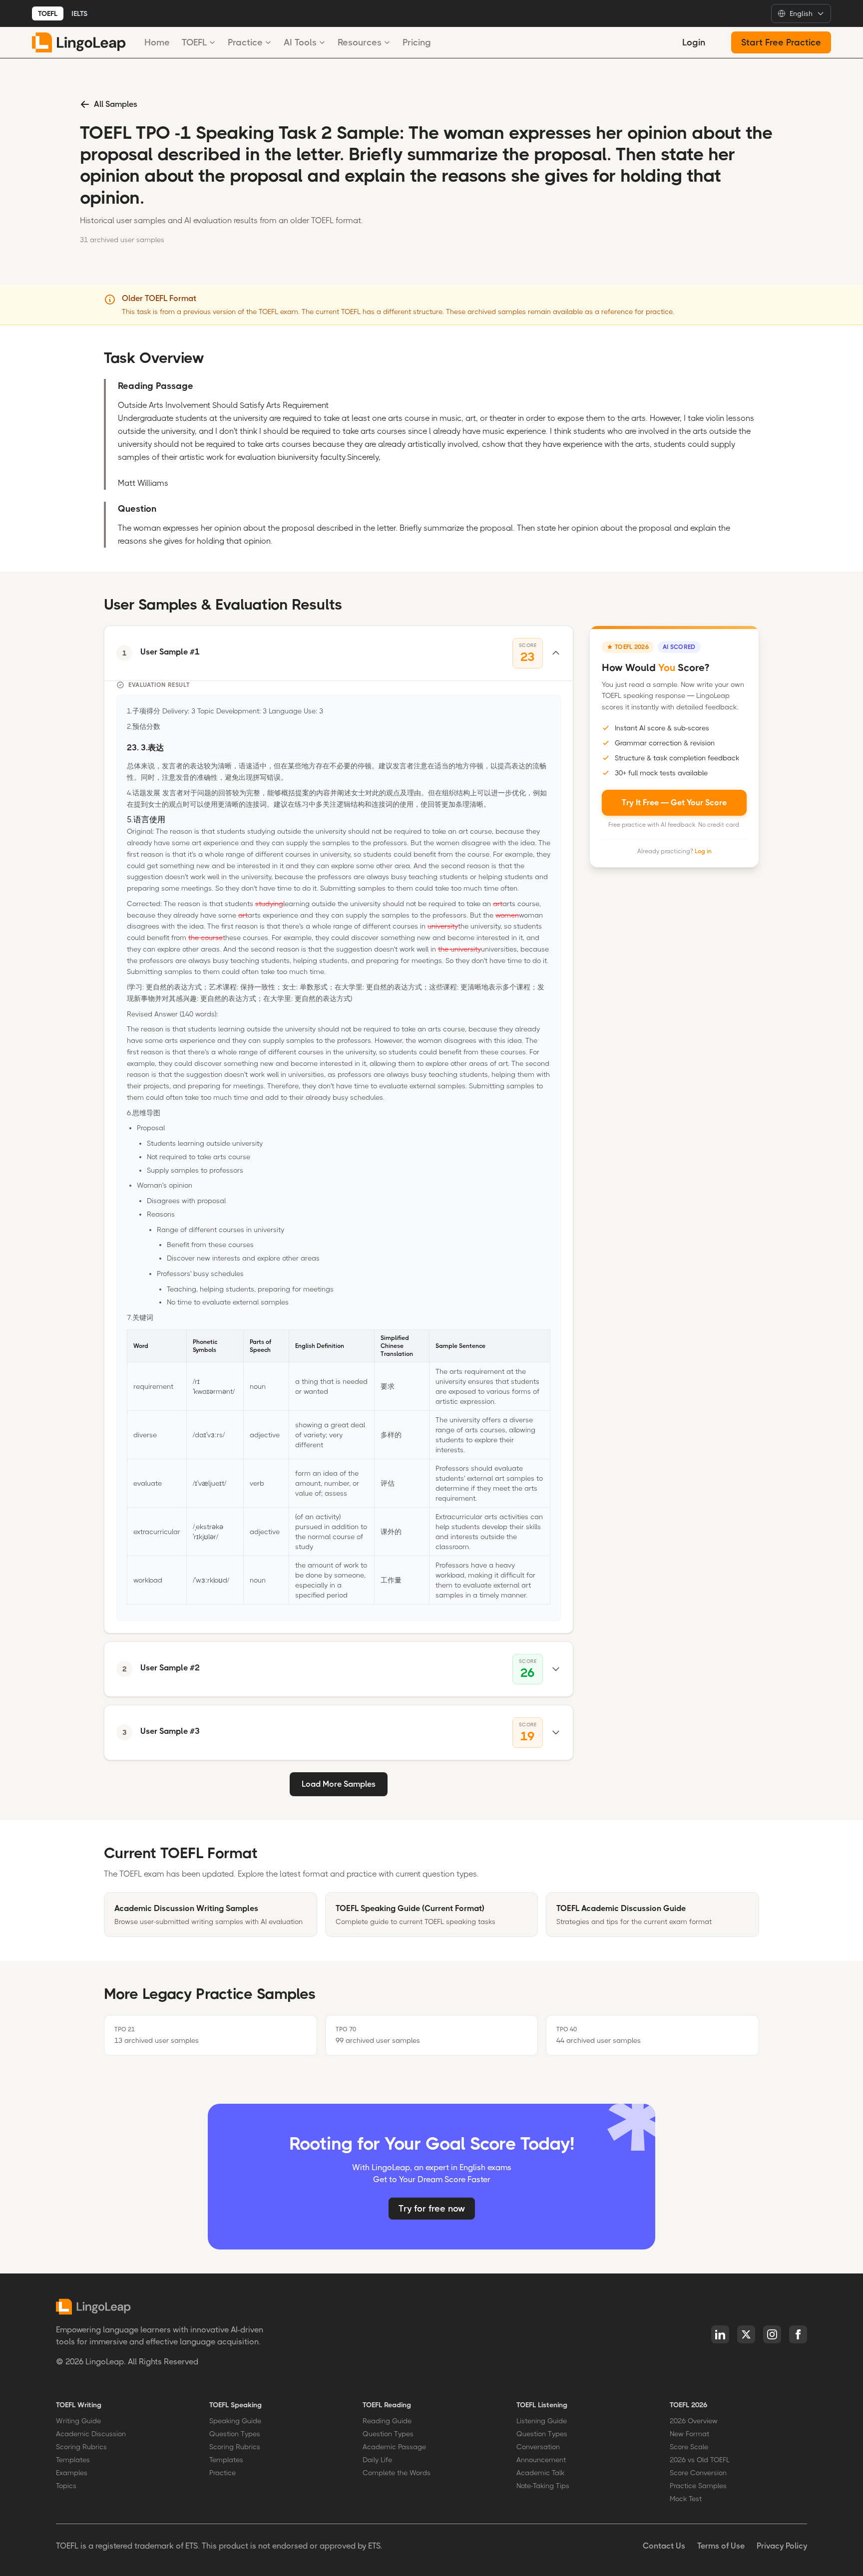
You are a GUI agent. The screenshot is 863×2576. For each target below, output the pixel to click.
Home (157, 42)
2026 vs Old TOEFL (700, 2460)
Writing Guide (78, 2421)
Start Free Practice (781, 42)
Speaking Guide (235, 2421)
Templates (73, 2460)
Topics (66, 2486)
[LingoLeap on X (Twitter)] (746, 2334)
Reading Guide (387, 2421)
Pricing (417, 42)
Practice (245, 42)
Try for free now (432, 2209)
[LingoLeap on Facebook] (798, 2334)
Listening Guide (542, 2421)
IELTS (79, 13)
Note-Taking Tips (543, 2486)
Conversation (538, 2447)
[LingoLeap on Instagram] (772, 2334)
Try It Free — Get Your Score (674, 803)
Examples (72, 2473)
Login (694, 42)
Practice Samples (698, 2486)
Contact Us (664, 2546)
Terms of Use (721, 2546)
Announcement (541, 2460)
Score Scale (689, 2447)
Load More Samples (339, 1784)
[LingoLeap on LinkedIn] (720, 2334)
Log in (703, 851)
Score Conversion (698, 2473)
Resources (360, 42)
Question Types (235, 2434)
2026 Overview (694, 2421)
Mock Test (686, 2499)
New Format (689, 2434)
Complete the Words (397, 2473)
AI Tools (300, 42)
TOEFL (48, 13)
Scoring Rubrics (81, 2447)
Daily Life (377, 2460)
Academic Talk (540, 2473)
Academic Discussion (91, 2434)
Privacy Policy (782, 2546)
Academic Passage (394, 2447)
